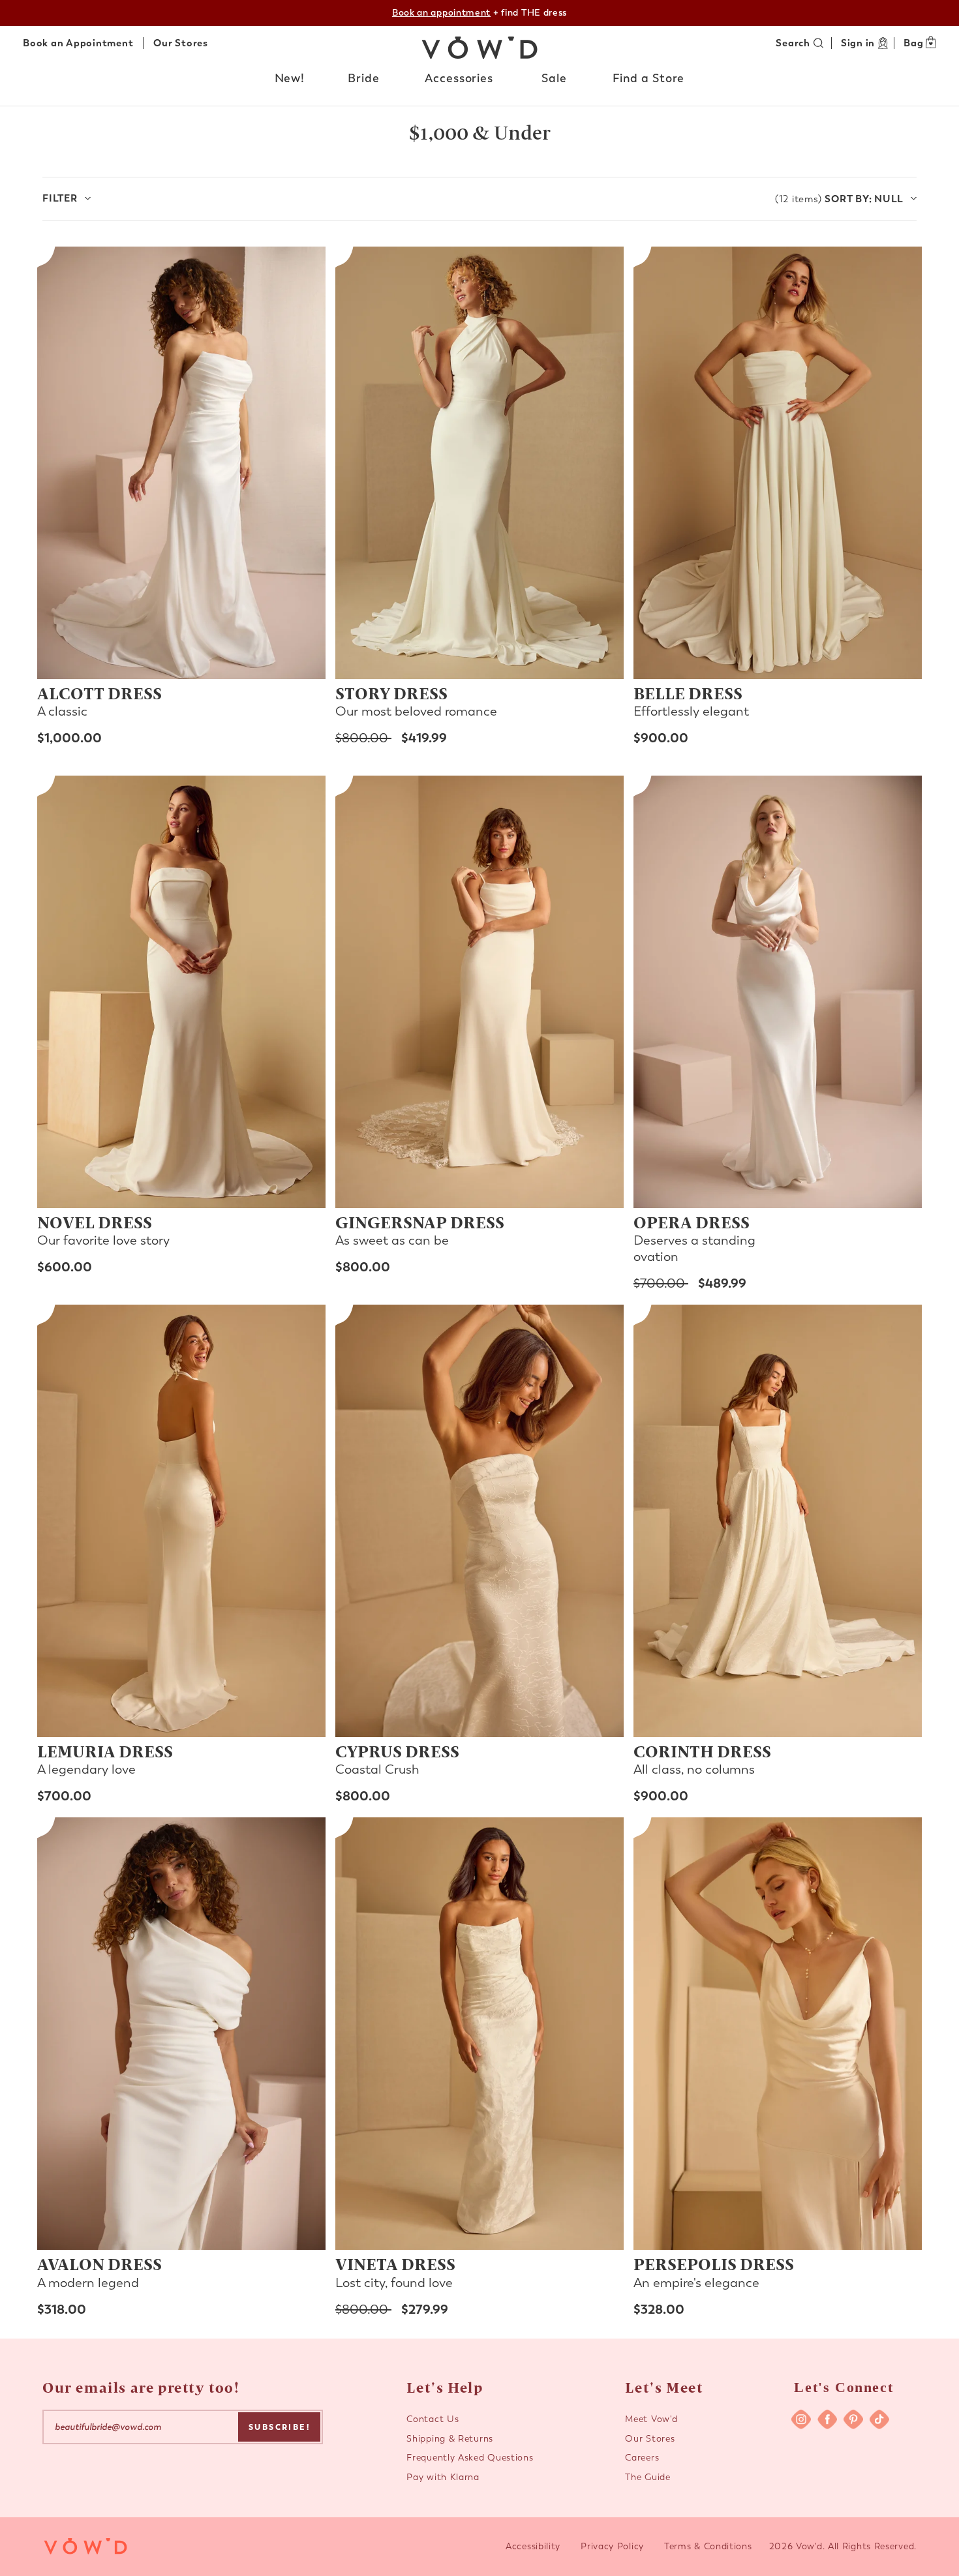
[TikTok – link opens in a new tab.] (879, 2419)
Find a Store (649, 78)
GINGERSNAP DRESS (420, 1222)
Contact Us (433, 2419)
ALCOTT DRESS (99, 693)
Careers (642, 2458)
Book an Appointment (78, 43)
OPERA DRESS (692, 1222)
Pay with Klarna (443, 2477)
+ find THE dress (479, 13)
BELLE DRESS (688, 693)
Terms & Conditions (708, 2546)
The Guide (647, 2477)
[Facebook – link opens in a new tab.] (827, 2419)
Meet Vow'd (651, 2419)
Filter (60, 198)
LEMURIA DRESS (105, 1751)
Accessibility (533, 2546)
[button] (290, 79)
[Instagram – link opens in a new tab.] (801, 2419)
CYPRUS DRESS (397, 1751)
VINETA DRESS (395, 2264)
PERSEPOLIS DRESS (714, 2264)
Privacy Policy (612, 2546)
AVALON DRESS (99, 2264)
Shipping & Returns (450, 2439)
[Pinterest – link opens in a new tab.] (853, 2419)
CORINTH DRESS (702, 1751)
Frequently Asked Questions (470, 2458)
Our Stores (181, 43)
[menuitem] (290, 82)
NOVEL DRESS (95, 1222)
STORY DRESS (391, 693)
